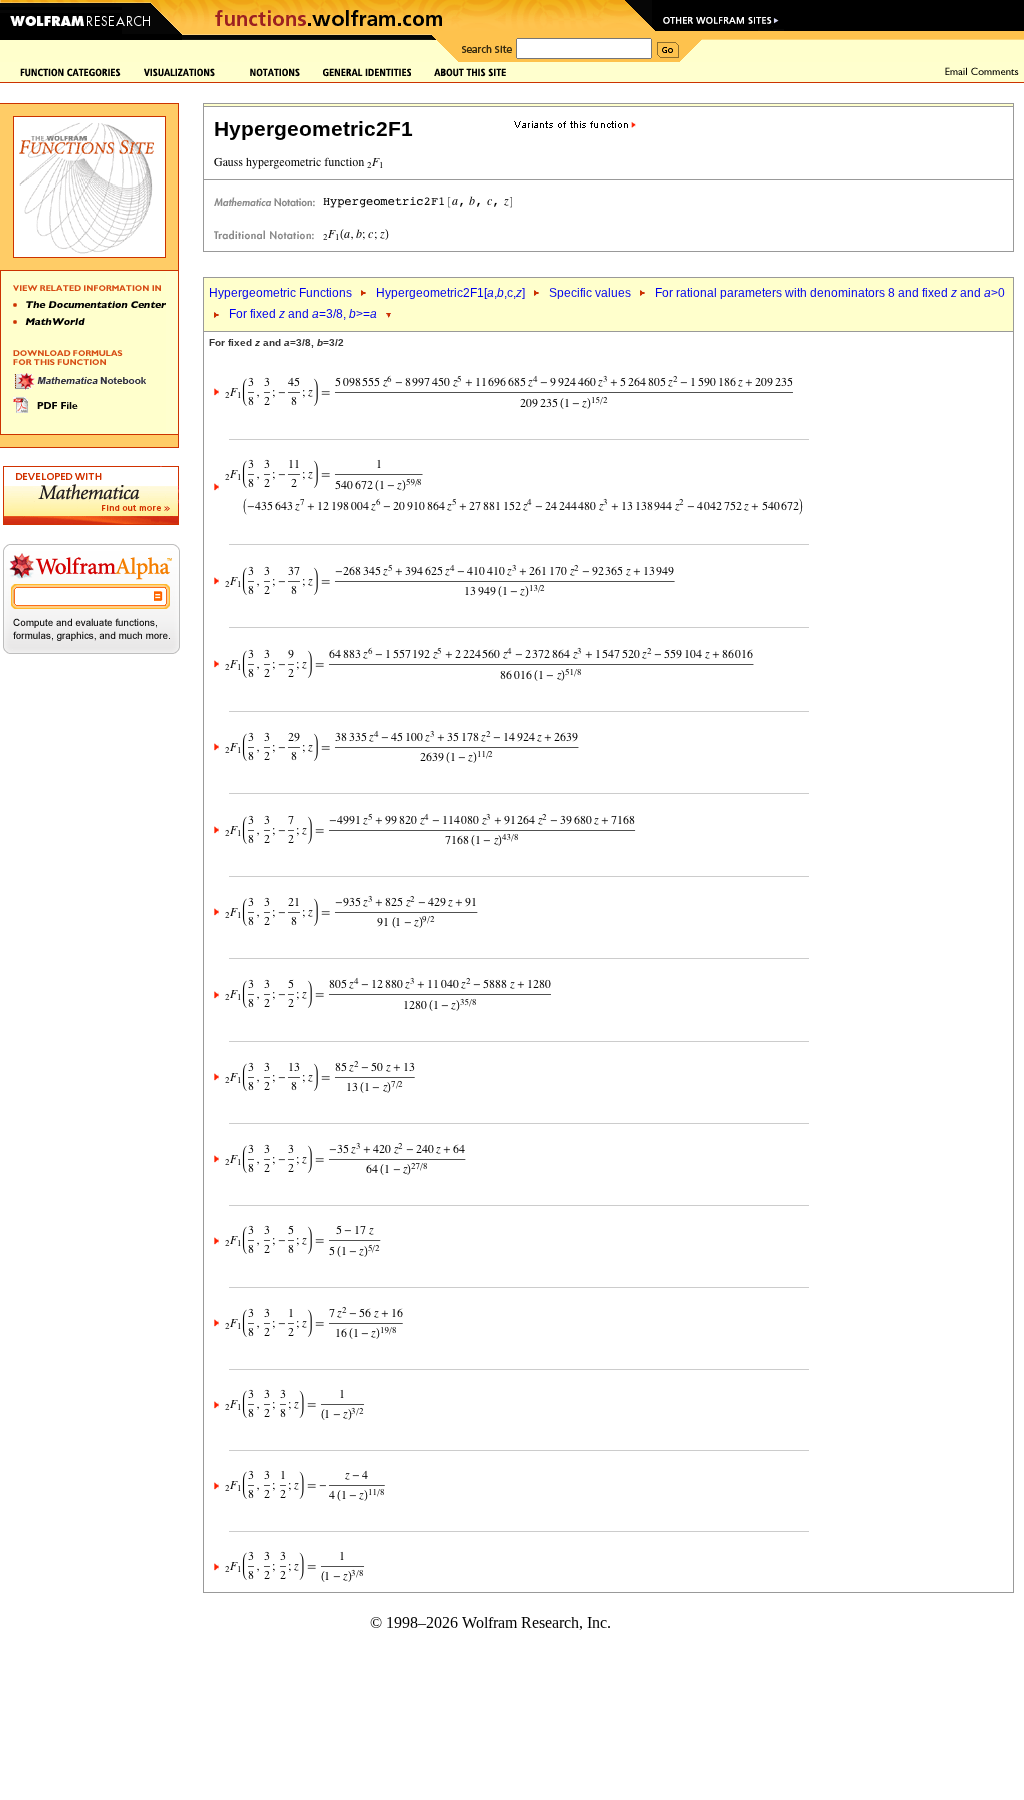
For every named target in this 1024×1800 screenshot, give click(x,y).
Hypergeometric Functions (280, 293)
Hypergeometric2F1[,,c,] (450, 293)
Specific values (590, 293)
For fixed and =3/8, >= (303, 314)
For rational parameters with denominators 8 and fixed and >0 (830, 293)
